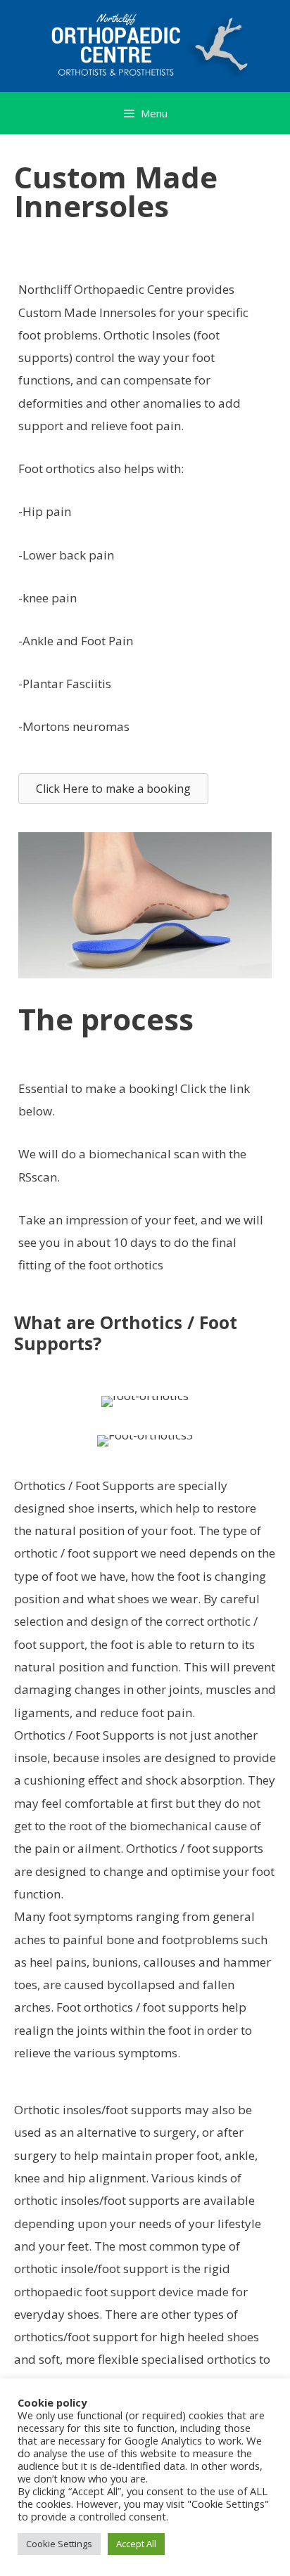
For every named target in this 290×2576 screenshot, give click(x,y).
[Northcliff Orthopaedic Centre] (145, 43)
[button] (113, 789)
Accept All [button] (136, 2544)
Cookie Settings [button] (59, 2544)
